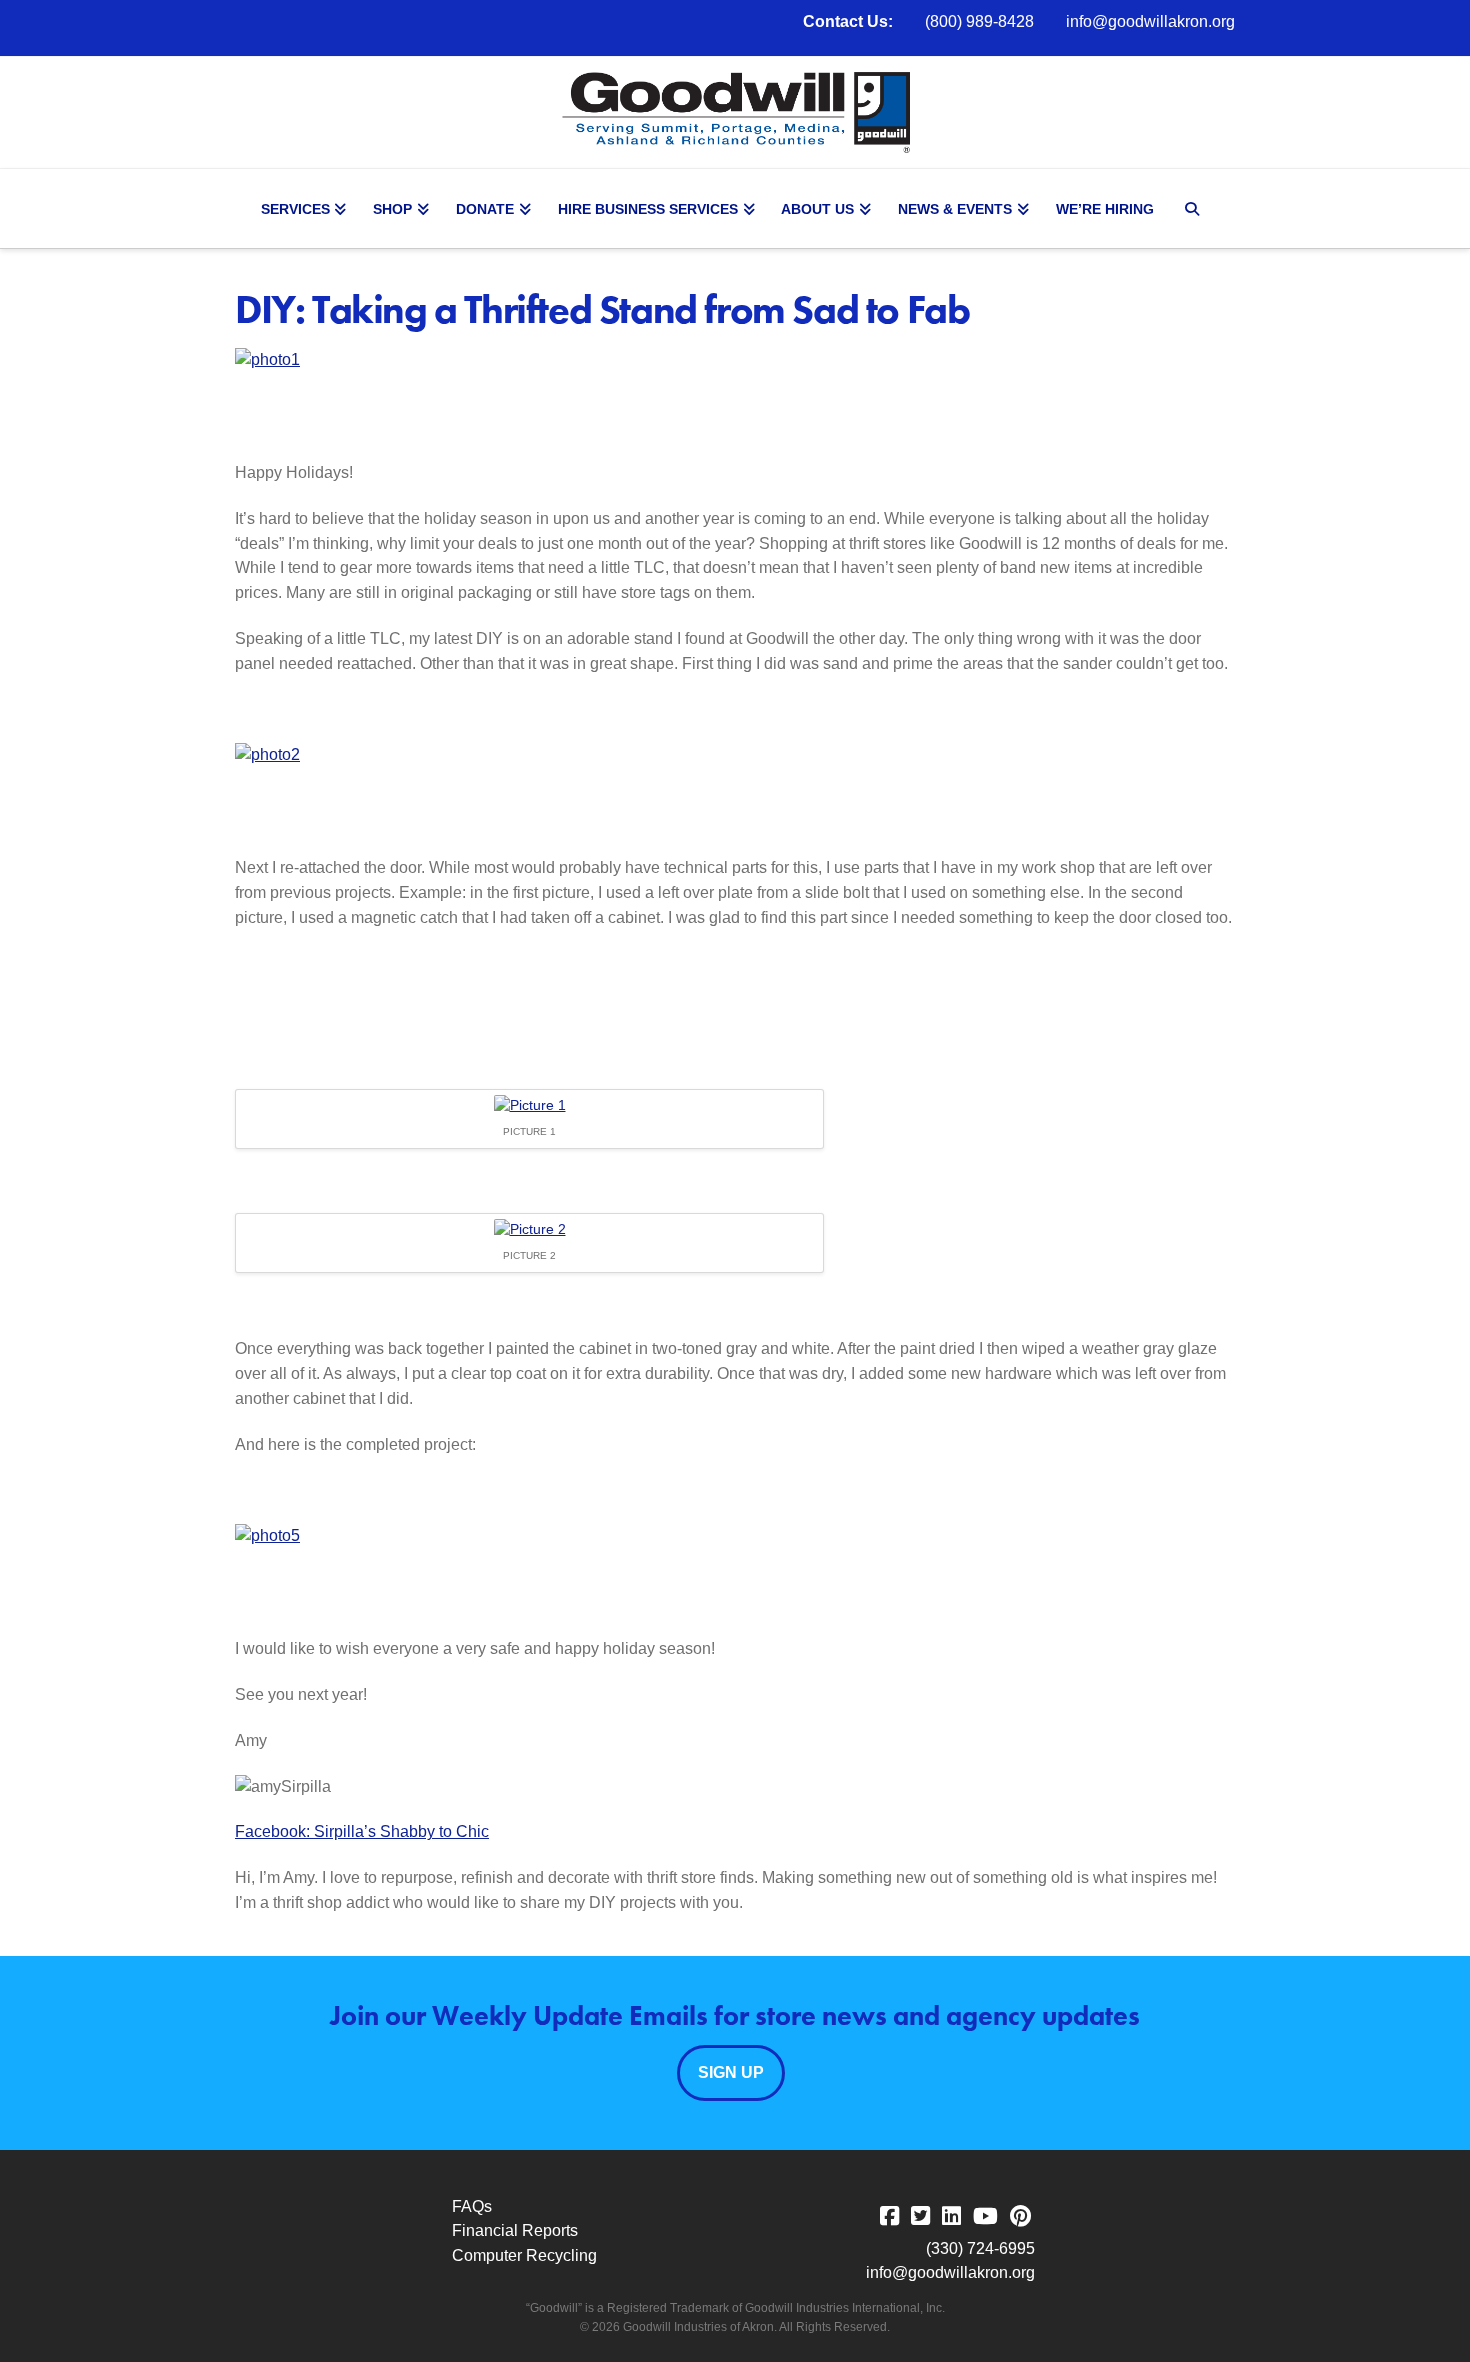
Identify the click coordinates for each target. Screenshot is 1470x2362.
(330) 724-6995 (980, 2248)
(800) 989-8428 (979, 21)
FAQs (472, 2206)
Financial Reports (515, 2230)
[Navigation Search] (1195, 209)
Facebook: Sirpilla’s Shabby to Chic (362, 1831)
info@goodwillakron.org (1150, 21)
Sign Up (731, 2072)
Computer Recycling (524, 2255)
